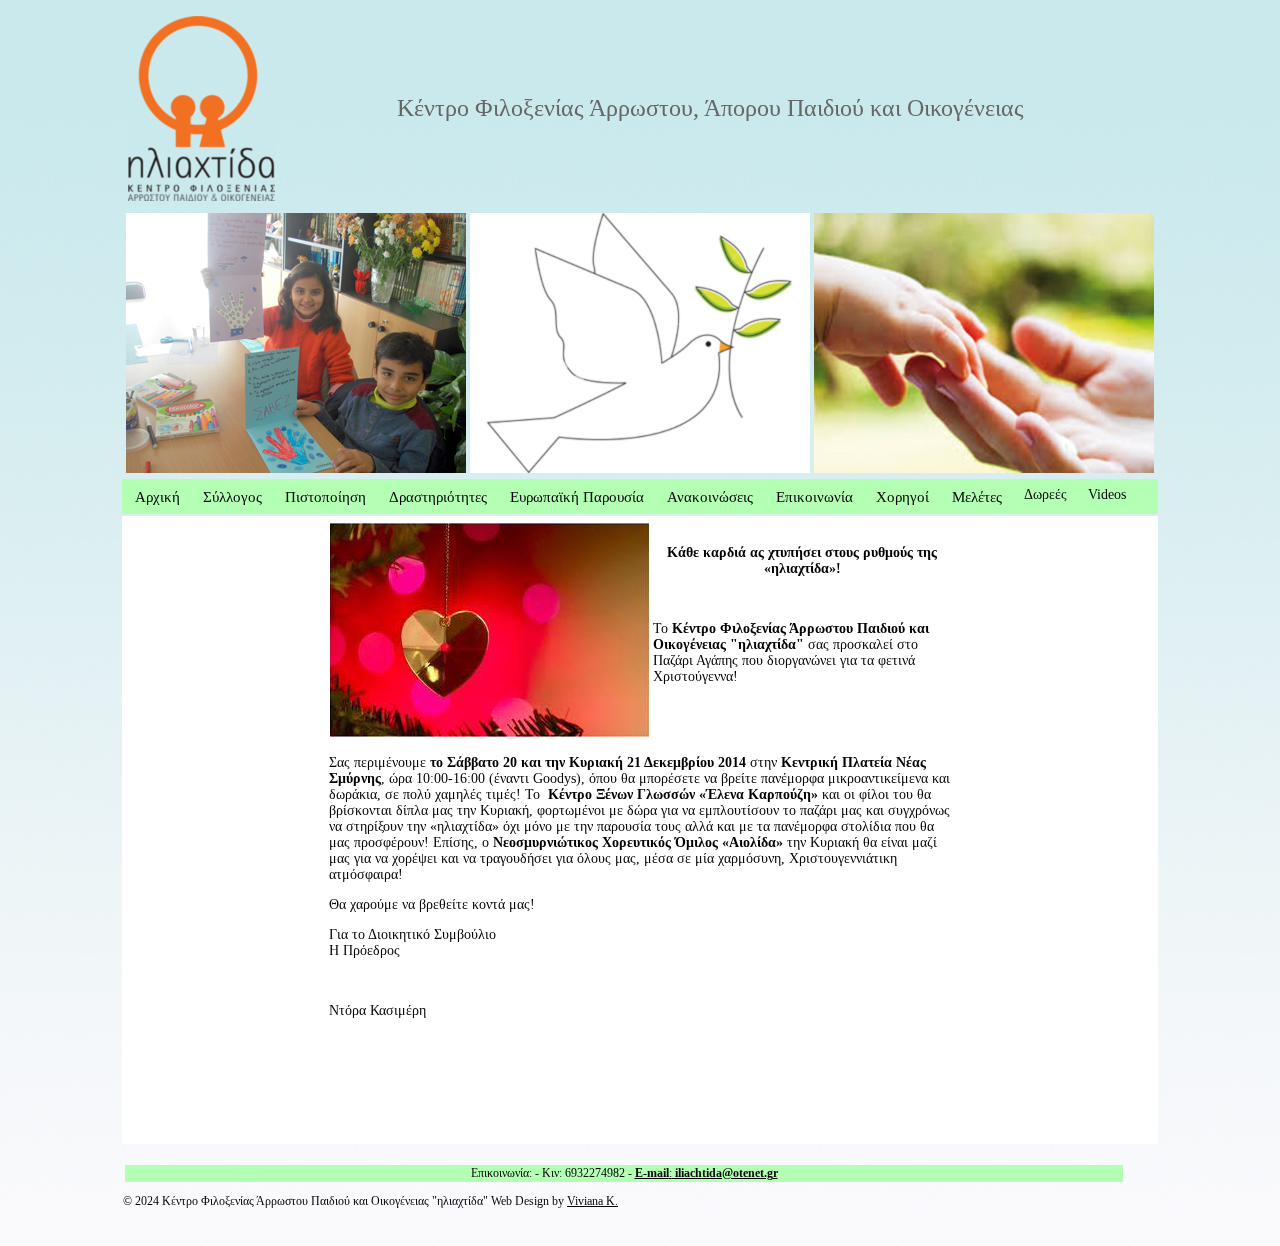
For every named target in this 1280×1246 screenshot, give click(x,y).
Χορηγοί (902, 496)
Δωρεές (1045, 494)
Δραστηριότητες (438, 496)
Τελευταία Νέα (856, 220)
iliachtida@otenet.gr (725, 1173)
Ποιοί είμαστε (166, 220)
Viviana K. (592, 1201)
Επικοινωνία (814, 496)
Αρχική (157, 496)
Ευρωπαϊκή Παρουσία (577, 496)
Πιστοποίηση (325, 496)
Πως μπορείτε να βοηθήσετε (551, 220)
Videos (1107, 494)
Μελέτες (977, 496)
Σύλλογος (232, 496)
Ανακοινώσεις (710, 496)
